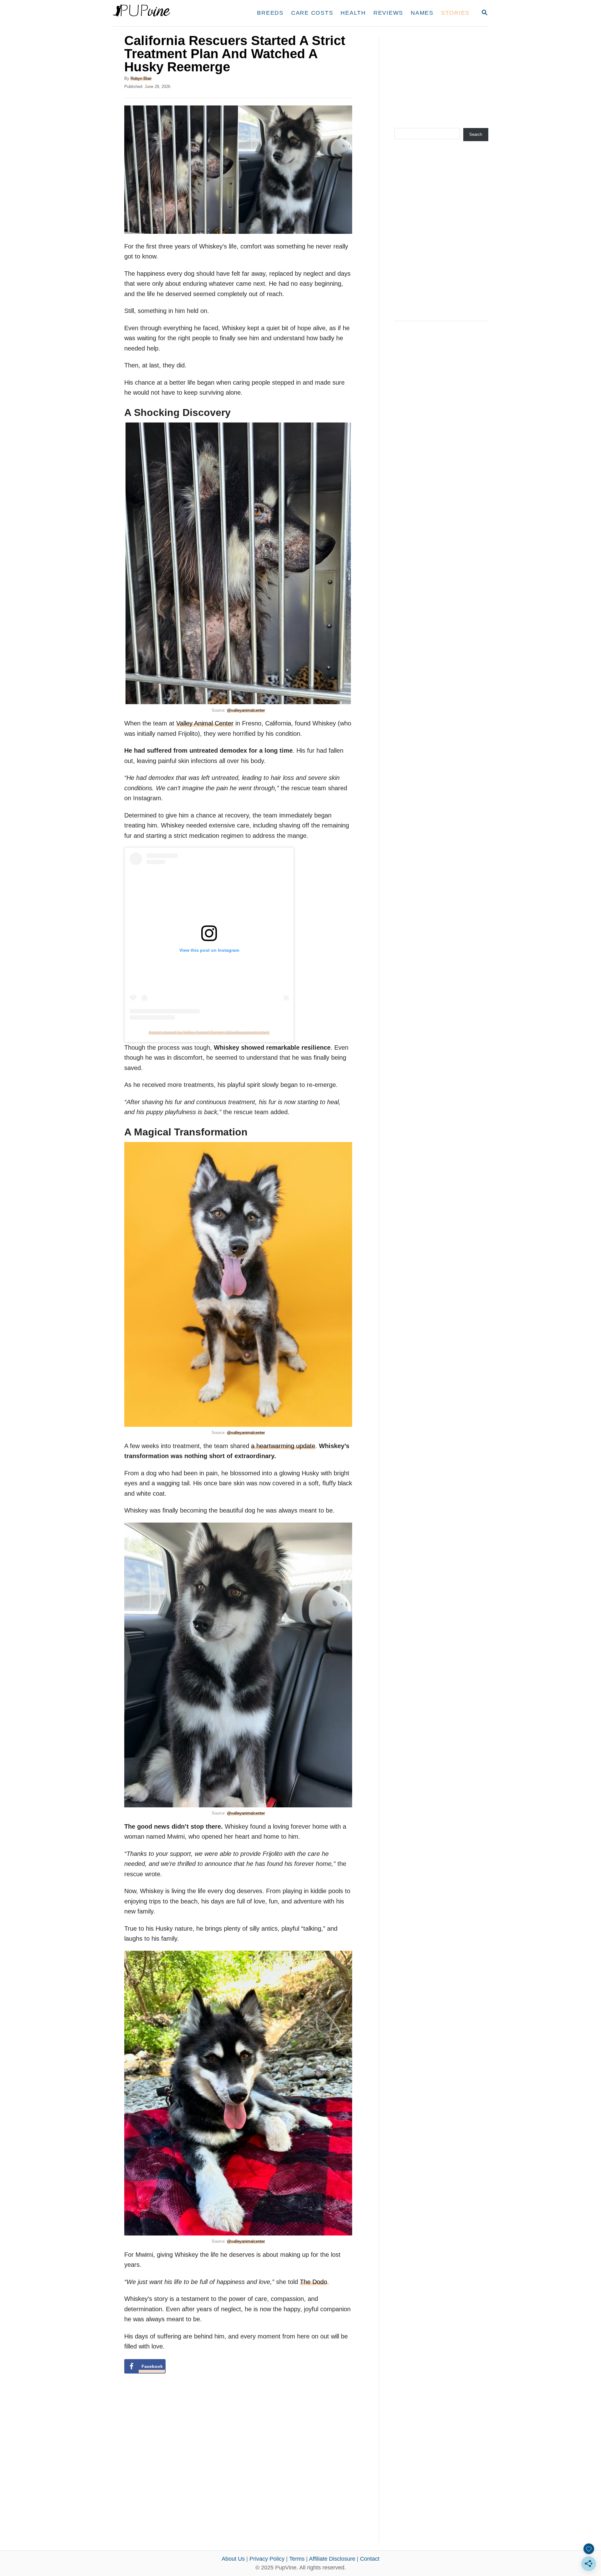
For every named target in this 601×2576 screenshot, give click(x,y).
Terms (297, 2559)
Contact (370, 2559)
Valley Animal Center (205, 723)
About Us (233, 2559)
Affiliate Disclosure (332, 2559)
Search (476, 134)
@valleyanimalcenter (246, 710)
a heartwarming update (283, 1446)
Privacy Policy (267, 2559)
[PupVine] (171, 13)
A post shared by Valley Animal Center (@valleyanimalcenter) (209, 1032)
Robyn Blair (141, 78)
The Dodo (313, 2282)
